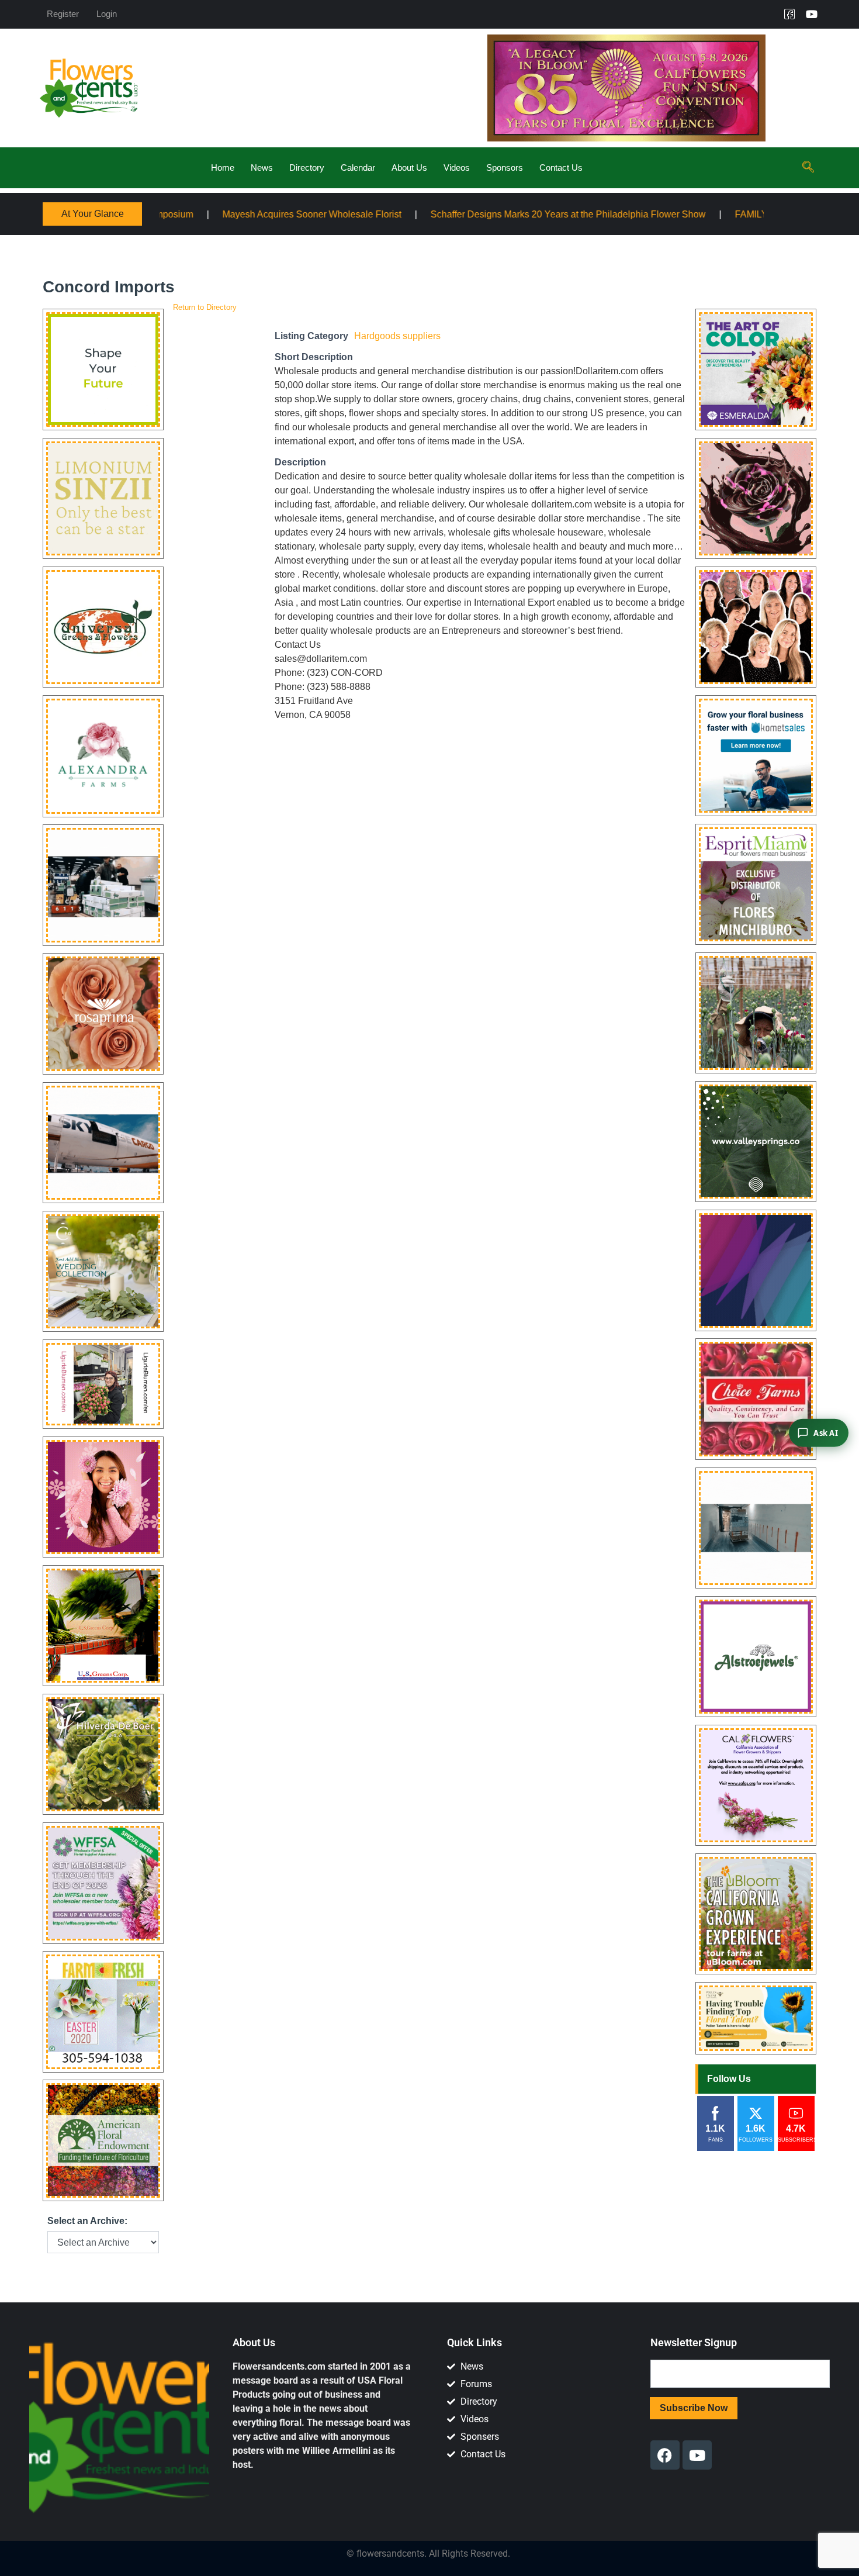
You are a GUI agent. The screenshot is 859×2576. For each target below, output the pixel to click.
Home (223, 168)
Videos (457, 168)
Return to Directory (205, 307)
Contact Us (561, 168)
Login (107, 14)
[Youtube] (812, 14)
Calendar (358, 168)
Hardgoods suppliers (397, 336)
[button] (808, 168)
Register (63, 14)
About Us (409, 168)
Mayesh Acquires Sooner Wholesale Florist (179, 214)
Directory (307, 168)
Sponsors (505, 168)
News (262, 168)
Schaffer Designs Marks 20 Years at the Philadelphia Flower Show (436, 214)
